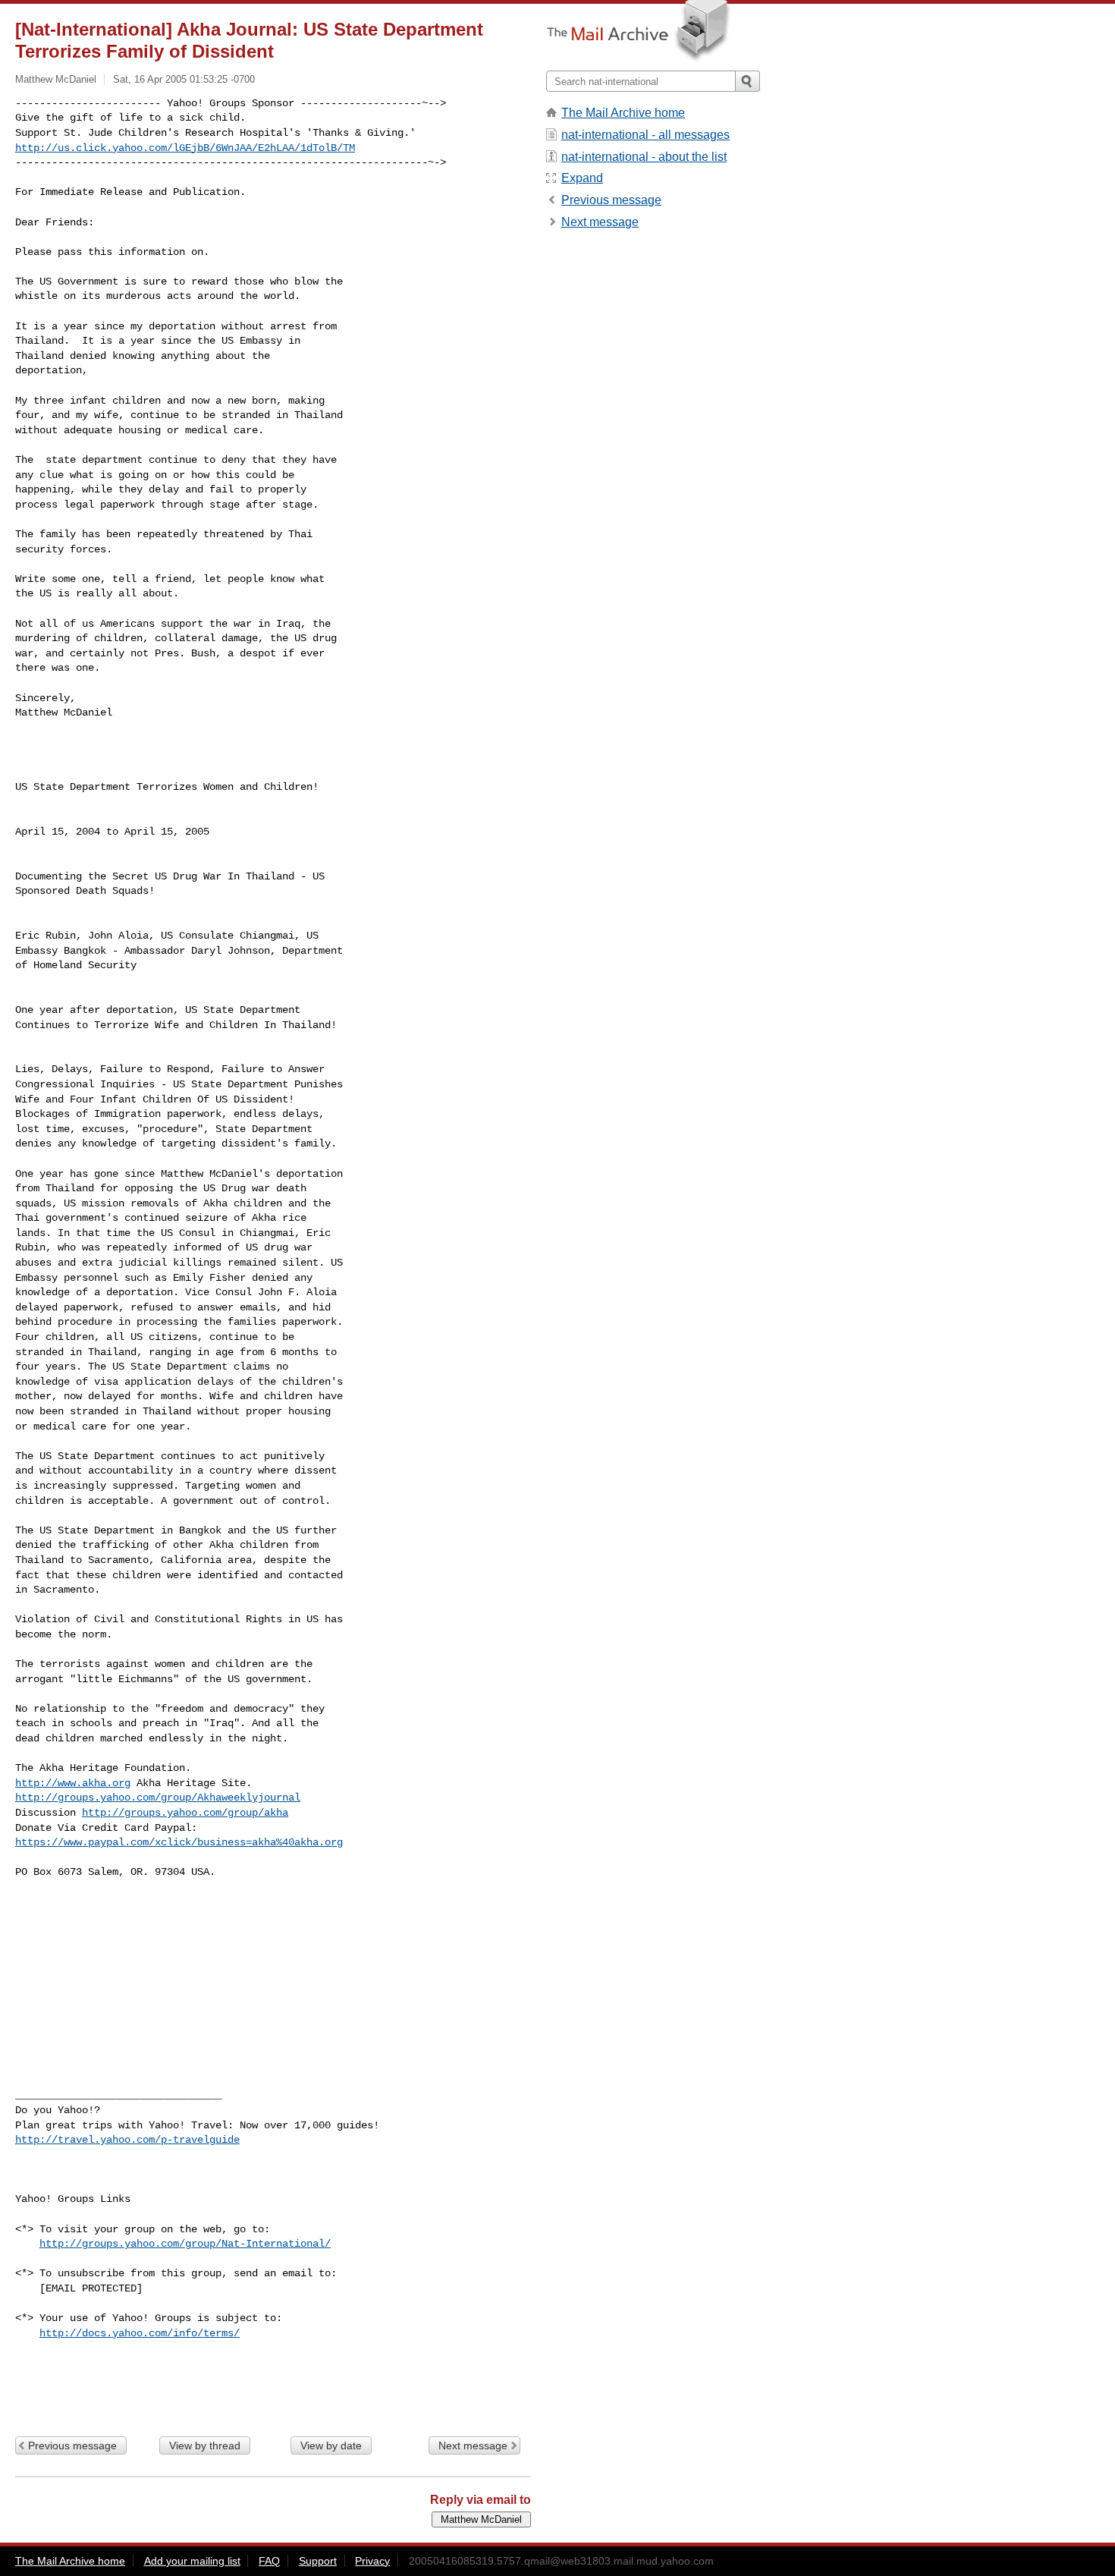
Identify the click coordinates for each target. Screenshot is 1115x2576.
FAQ (269, 2561)
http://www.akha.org (73, 1783)
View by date (331, 2445)
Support (318, 2561)
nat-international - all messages (645, 135)
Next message (473, 2445)
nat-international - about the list (644, 157)
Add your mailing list (192, 2561)
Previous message (72, 2445)
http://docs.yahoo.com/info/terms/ (140, 2333)
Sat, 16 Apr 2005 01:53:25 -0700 (184, 79)
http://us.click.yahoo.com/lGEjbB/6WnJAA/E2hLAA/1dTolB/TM (185, 148)
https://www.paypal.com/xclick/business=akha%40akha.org (179, 1842)
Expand (582, 178)
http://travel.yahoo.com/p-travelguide (127, 2140)
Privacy (372, 2561)
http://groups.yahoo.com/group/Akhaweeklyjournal (158, 1798)
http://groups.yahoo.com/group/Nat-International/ (185, 2244)
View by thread (205, 2445)
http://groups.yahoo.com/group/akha (185, 1813)
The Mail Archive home (623, 113)
